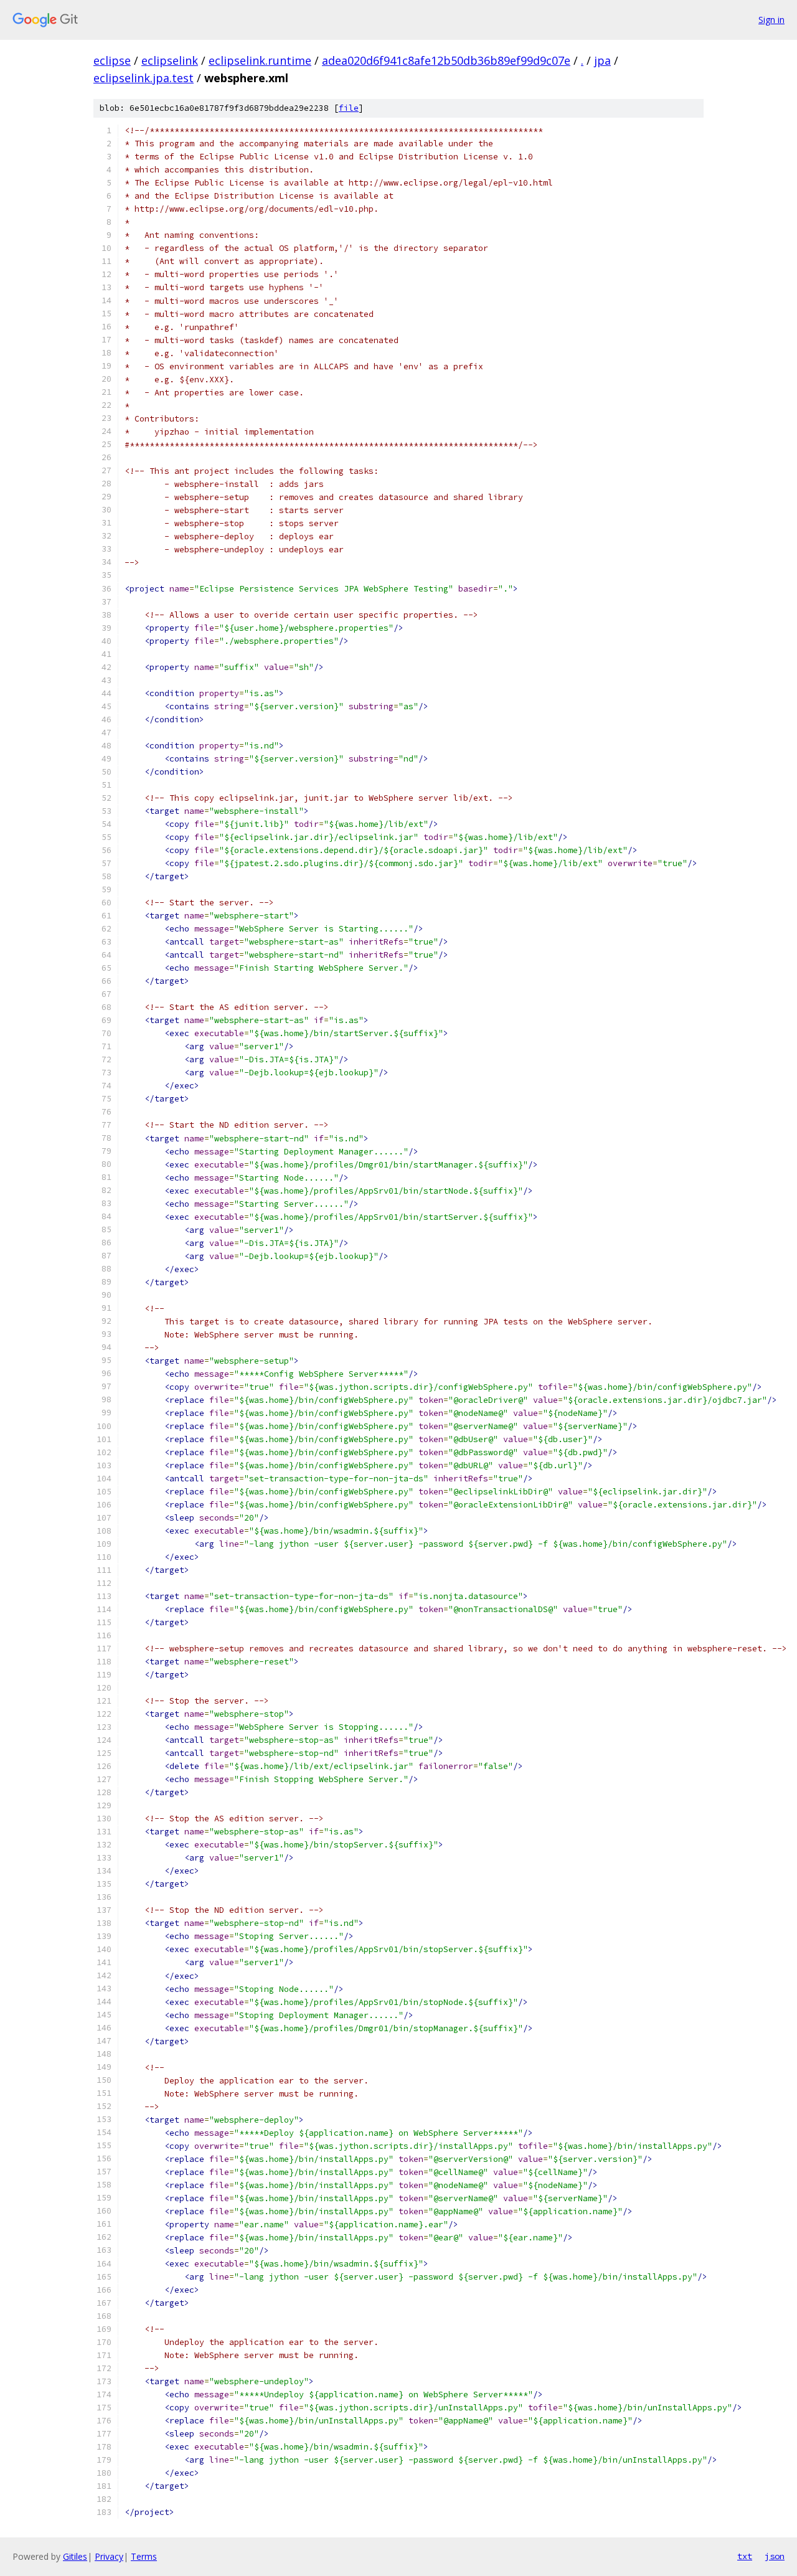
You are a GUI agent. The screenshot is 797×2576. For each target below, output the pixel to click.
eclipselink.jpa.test (144, 78)
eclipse (112, 60)
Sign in (771, 20)
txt (745, 2556)
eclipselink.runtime (260, 60)
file (349, 108)
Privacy (109, 2556)
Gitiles (75, 2556)
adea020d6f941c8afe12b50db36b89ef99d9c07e (446, 60)
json (775, 2556)
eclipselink (170, 60)
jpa (602, 60)
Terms (144, 2556)
